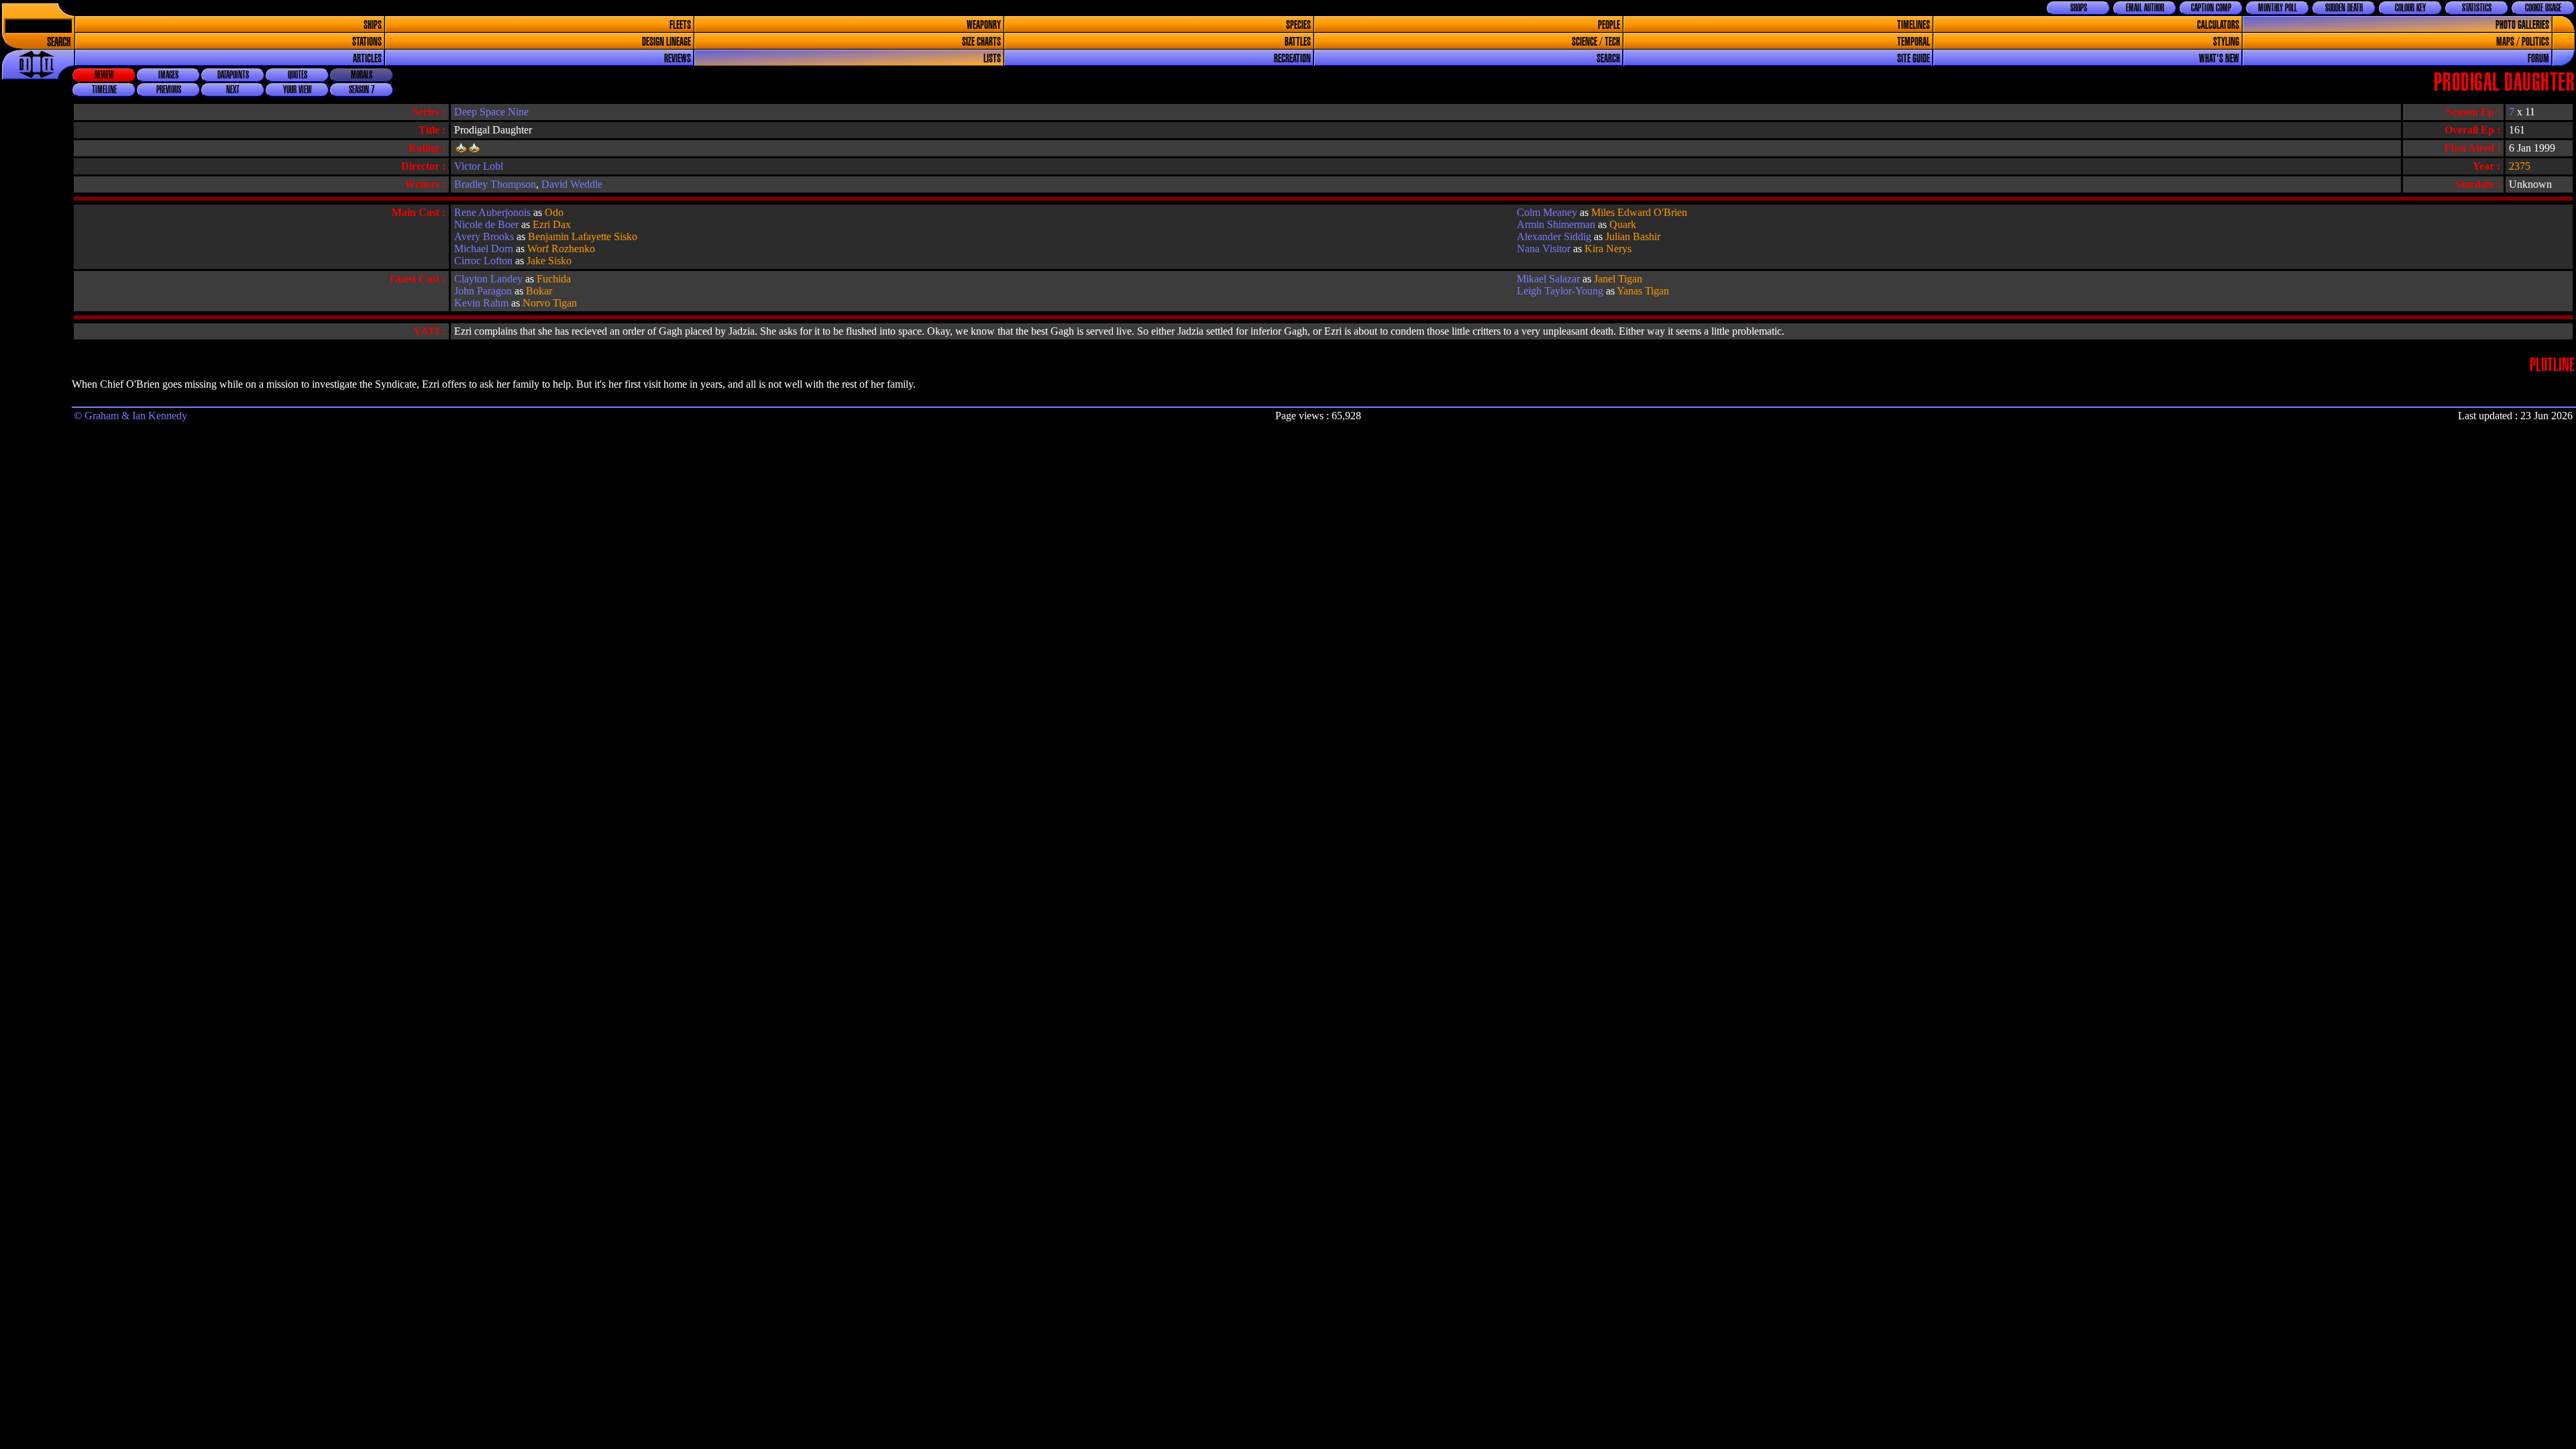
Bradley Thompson (495, 184)
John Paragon (483, 291)
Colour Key (2410, 8)
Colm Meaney (1547, 212)
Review (104, 75)
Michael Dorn (484, 249)
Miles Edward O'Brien (1639, 212)
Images (168, 75)
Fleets (680, 25)
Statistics (2477, 8)
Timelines (1914, 25)
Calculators (2218, 25)
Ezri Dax (552, 224)
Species (1298, 25)
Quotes (298, 75)
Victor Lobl (479, 166)
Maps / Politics (2523, 42)
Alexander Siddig (1554, 236)
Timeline (104, 90)
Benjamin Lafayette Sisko (583, 236)
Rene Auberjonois (492, 212)
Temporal (1914, 42)
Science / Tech (1596, 42)
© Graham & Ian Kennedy (130, 416)
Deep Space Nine (491, 112)
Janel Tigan (1618, 279)
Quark (1623, 224)
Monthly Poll (2277, 8)
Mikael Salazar (1548, 279)
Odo (554, 212)
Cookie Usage (2543, 8)
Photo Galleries (2522, 25)
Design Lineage (666, 42)
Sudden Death (2344, 8)
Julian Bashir (1633, 236)
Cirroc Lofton (483, 261)
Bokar (539, 291)
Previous (169, 90)
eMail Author (2145, 8)
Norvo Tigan (550, 303)
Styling (2226, 42)
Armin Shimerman (1556, 224)
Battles (1298, 42)
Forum (2538, 59)
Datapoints (233, 75)
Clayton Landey (488, 279)
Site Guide (1914, 59)
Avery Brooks (484, 236)
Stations (367, 42)
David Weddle (572, 184)
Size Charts (981, 42)
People (1609, 25)
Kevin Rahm (481, 303)
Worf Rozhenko (561, 249)
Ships (373, 25)
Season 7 (362, 90)
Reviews (678, 59)
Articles (367, 59)
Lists (992, 59)
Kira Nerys (1608, 249)
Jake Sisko (549, 261)
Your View (298, 90)
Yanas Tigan (1643, 291)
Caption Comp (2211, 8)
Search (59, 43)
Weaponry (984, 25)
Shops (2079, 8)
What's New (2219, 59)
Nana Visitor (1544, 249)
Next (233, 90)
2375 (2520, 166)
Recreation (1292, 59)
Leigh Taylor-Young (1560, 291)
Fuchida (554, 279)
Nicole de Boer (486, 224)
